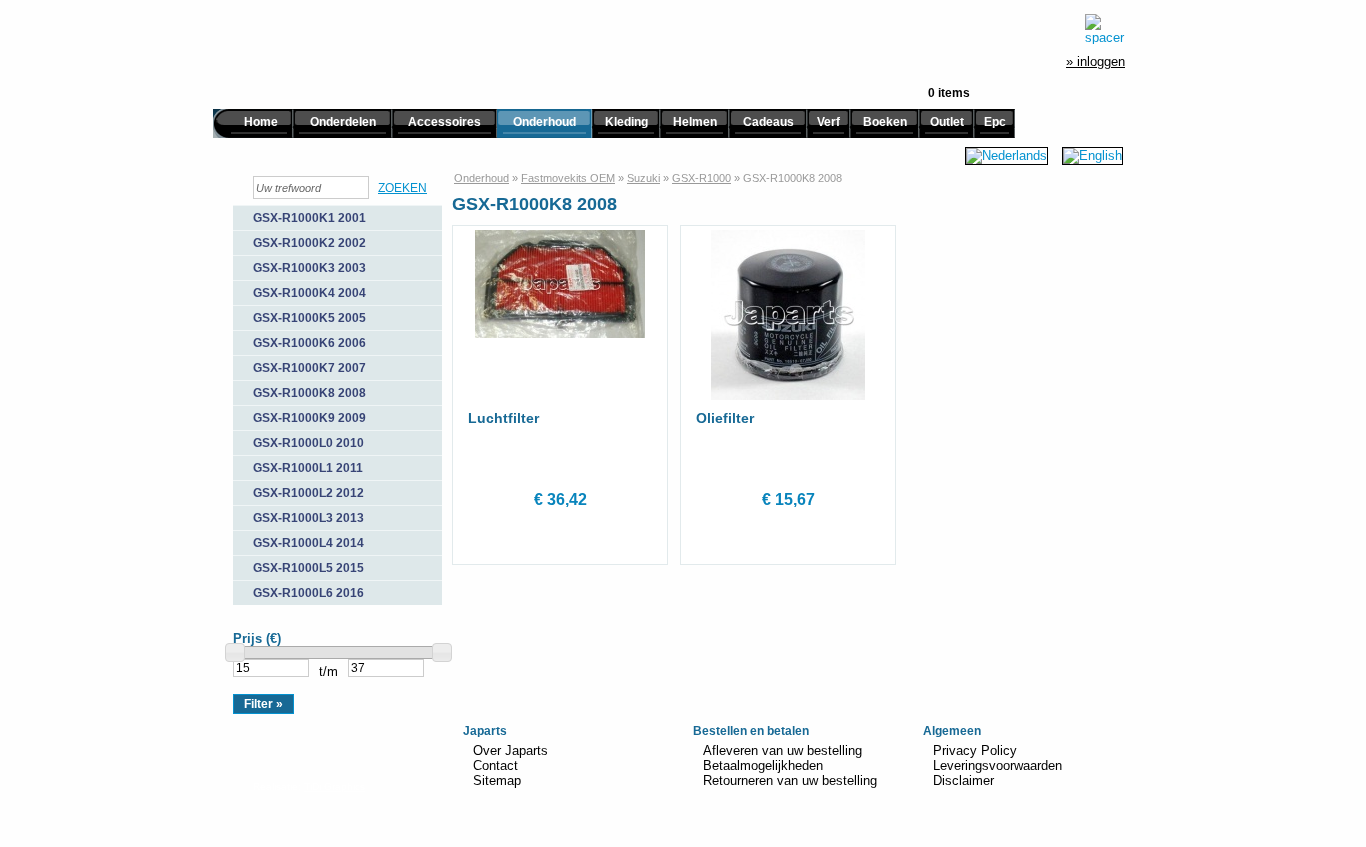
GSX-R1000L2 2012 (308, 493)
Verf (828, 122)
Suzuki (643, 178)
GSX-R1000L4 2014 (308, 543)
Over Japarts (510, 750)
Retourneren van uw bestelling (790, 780)
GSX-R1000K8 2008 (309, 393)
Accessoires (444, 122)
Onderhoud (544, 122)
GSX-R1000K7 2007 (309, 368)
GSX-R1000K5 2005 (309, 318)
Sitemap (497, 780)
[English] (1092, 155)
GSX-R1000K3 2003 (309, 268)
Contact (495, 765)
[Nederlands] (1006, 155)
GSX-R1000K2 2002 (309, 243)
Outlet (947, 122)
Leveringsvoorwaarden (997, 765)
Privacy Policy (975, 750)
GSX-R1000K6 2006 (309, 343)
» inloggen (1095, 61)
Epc (995, 122)
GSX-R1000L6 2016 (308, 593)
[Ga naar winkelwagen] (1105, 29)
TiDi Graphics (334, 786)
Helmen (695, 122)
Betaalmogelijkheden (763, 765)
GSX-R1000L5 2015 (308, 568)
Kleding (626, 122)
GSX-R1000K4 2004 (309, 293)
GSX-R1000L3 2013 (308, 518)
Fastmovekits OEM (568, 178)
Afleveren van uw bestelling (782, 750)
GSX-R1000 (701, 178)
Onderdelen (343, 122)
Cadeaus (768, 122)
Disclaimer (963, 780)
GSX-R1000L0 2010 (308, 443)
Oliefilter (725, 418)
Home (261, 122)
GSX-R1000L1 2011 (308, 468)
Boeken (885, 122)
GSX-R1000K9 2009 (309, 418)
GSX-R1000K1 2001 (309, 218)
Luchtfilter (503, 418)
